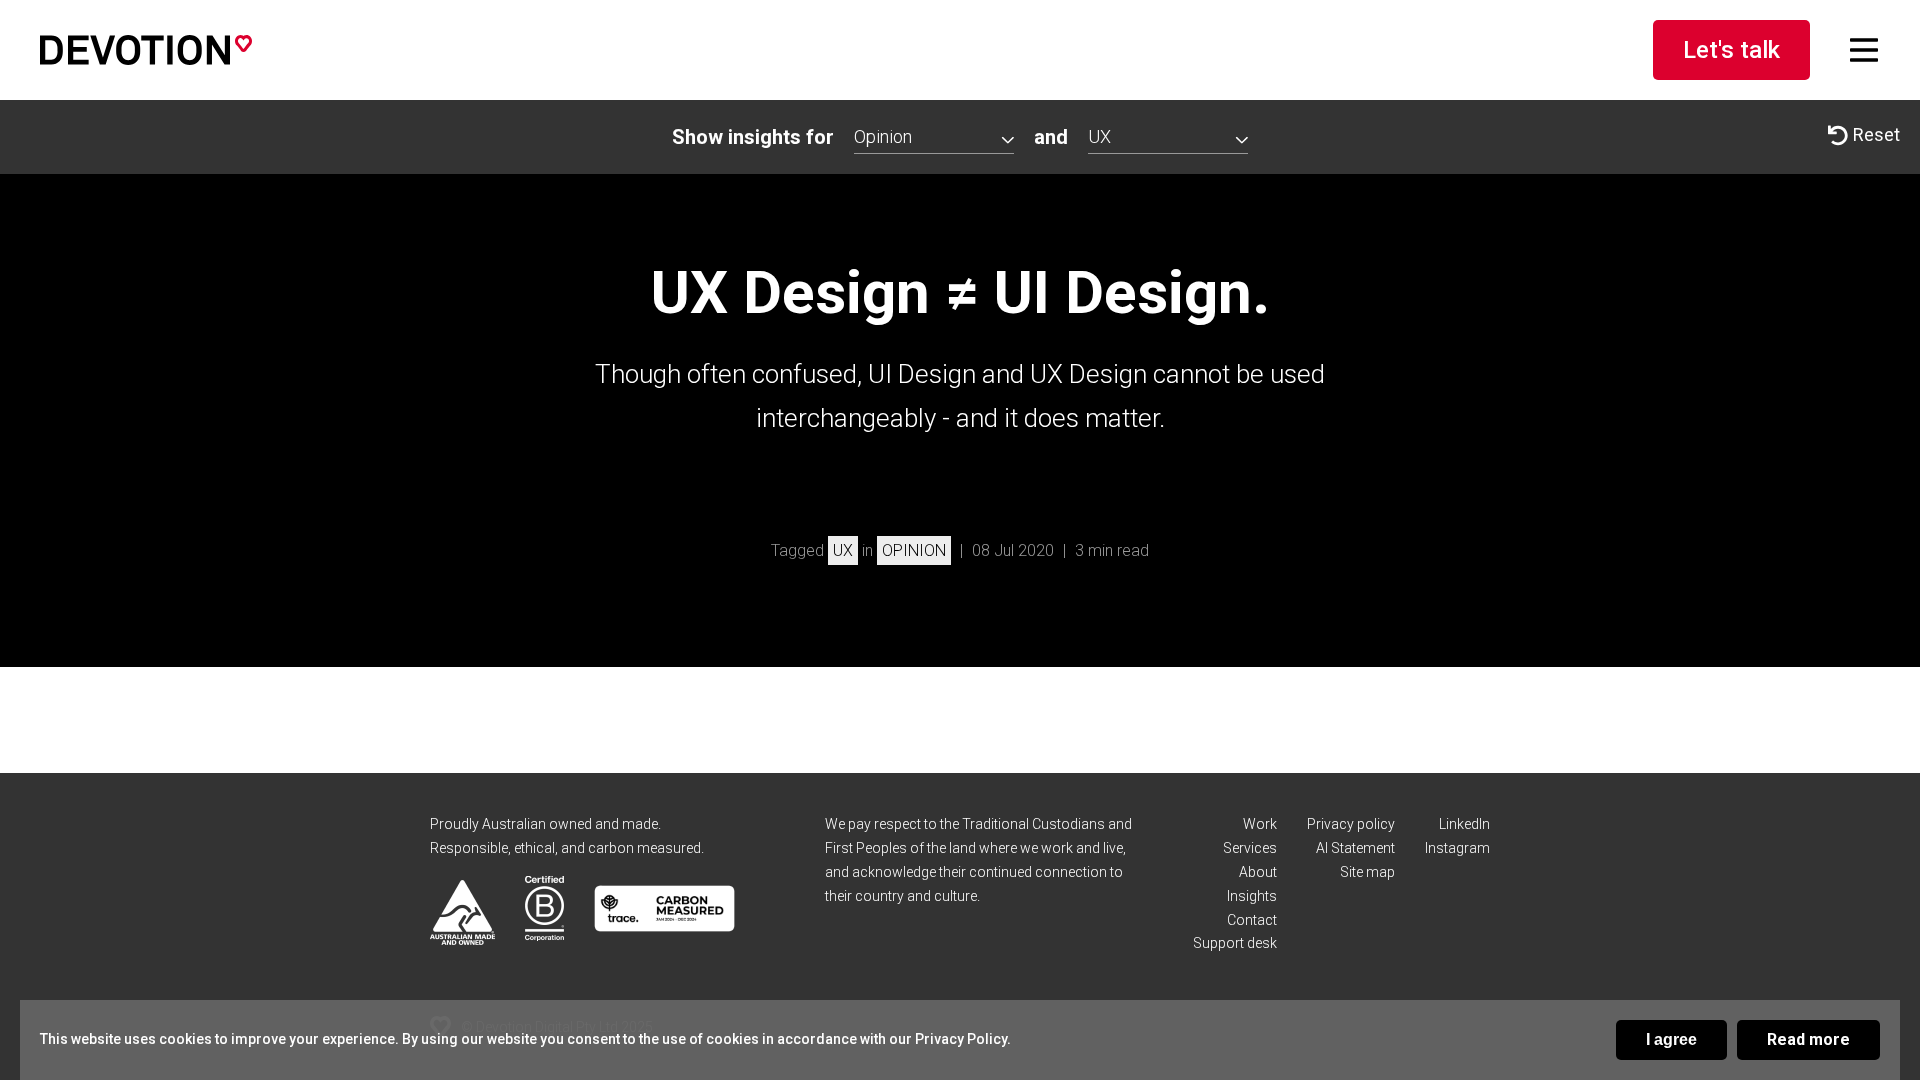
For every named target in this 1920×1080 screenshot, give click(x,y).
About (1258, 872)
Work (1260, 824)
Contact (1252, 920)
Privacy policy (1351, 824)
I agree (1671, 1039)
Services (1250, 848)
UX (843, 550)
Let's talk (1731, 50)
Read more (1808, 1039)
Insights (1252, 896)
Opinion (914, 550)
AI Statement (1355, 848)
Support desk (1235, 943)
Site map (1367, 872)
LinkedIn (1464, 824)
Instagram (1457, 848)
